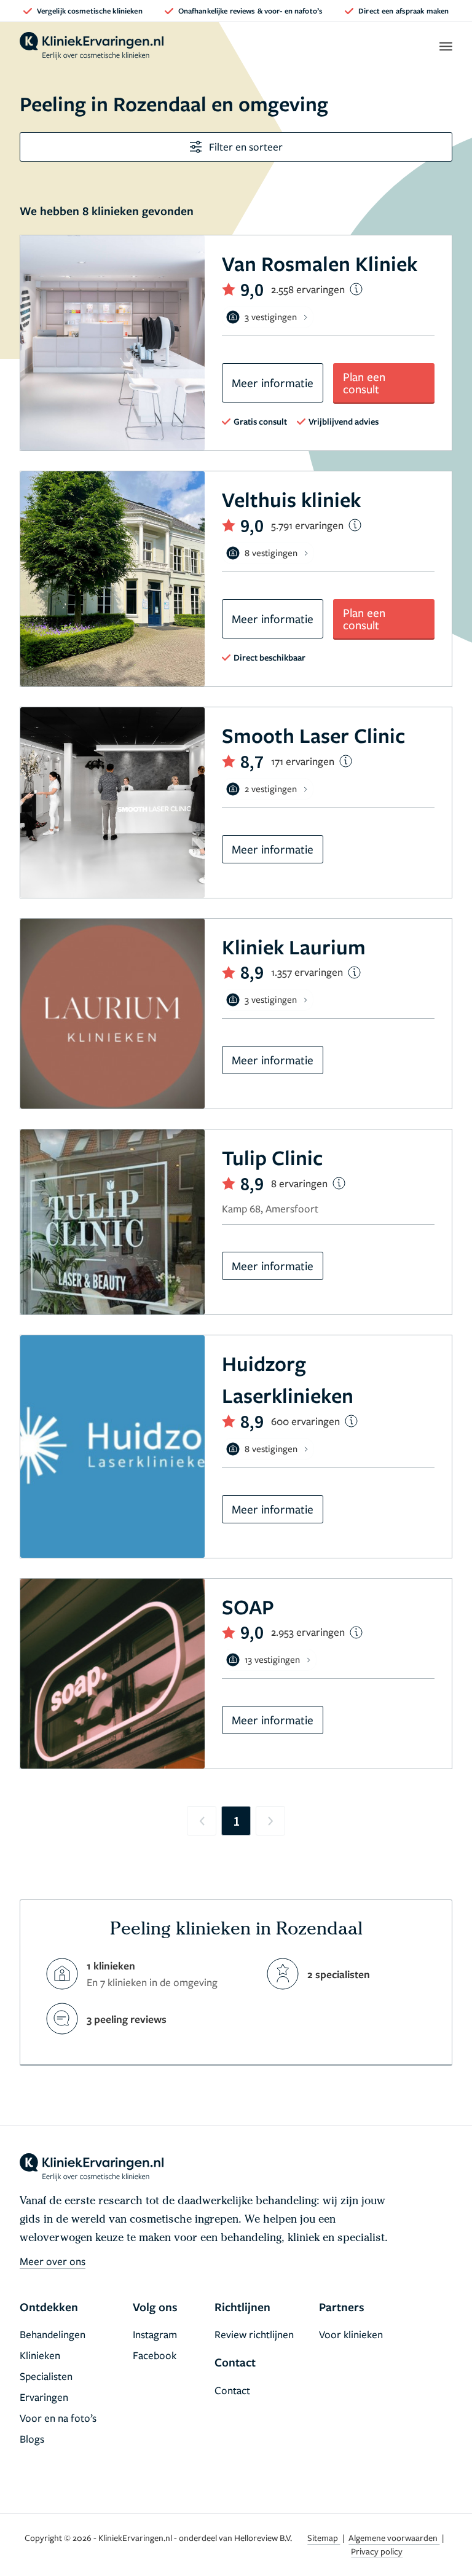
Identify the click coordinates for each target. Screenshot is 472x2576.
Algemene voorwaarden (394, 2538)
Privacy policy (377, 2551)
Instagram (155, 2334)
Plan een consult (364, 383)
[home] (92, 46)
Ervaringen (44, 2397)
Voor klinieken (351, 2334)
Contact (232, 2390)
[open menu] (445, 46)
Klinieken (40, 2355)
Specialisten (46, 2376)
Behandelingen (53, 2334)
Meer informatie (273, 383)
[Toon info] (356, 289)
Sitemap (324, 2538)
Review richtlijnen (254, 2334)
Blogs (32, 2439)
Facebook (155, 2355)
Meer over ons (53, 2261)
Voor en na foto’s (58, 2418)
